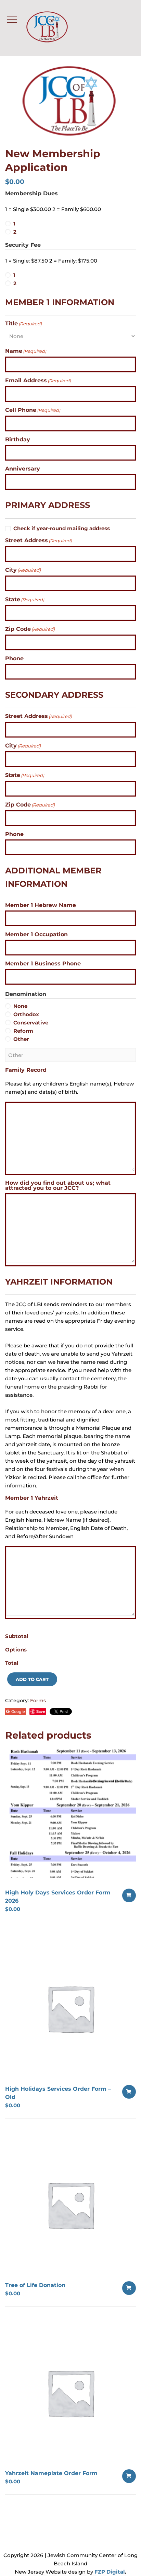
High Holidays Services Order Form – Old (58, 2093)
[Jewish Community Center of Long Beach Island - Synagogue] (54, 28)
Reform (23, 1031)
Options (16, 1650)
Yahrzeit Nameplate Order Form (51, 2473)
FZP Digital (110, 2572)
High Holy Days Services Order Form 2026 (58, 1897)
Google (18, 1711)
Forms (38, 1701)
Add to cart (32, 1679)
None (20, 1006)
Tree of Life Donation (35, 2285)
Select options (129, 1895)
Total (12, 1663)
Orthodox (26, 1014)
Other (21, 1039)
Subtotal (17, 1636)
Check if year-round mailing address (62, 528)
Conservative (31, 1023)
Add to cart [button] (129, 2092)
